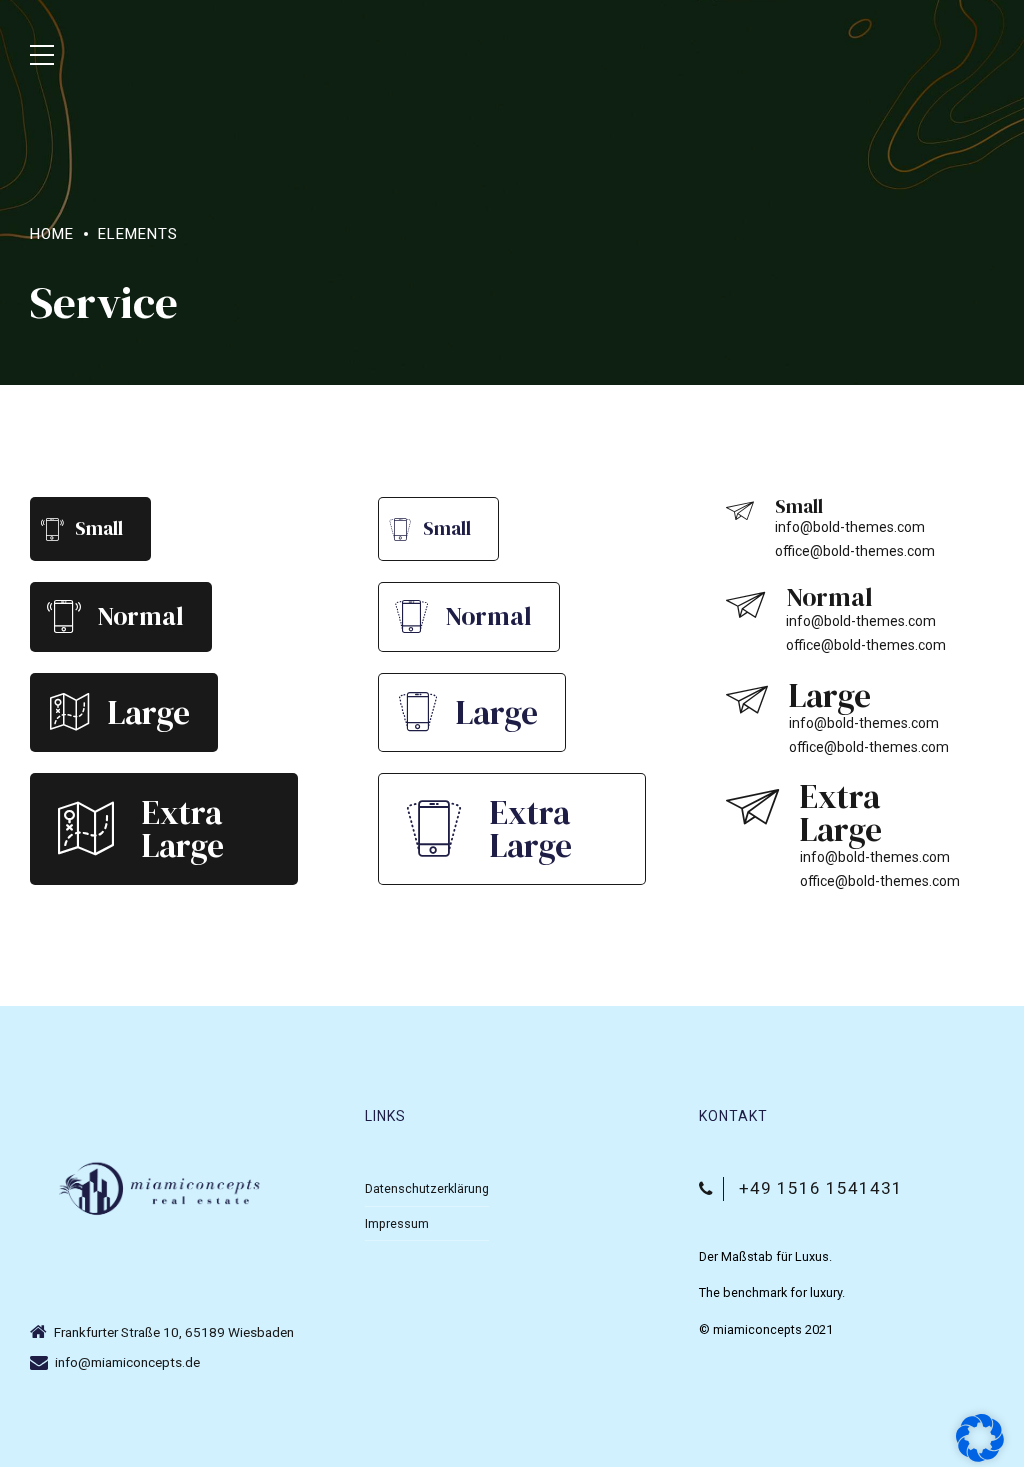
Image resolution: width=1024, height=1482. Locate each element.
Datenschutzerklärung (427, 1188)
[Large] (69, 712)
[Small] (52, 529)
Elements (138, 234)
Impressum (397, 1223)
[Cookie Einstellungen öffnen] (980, 1457)
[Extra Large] (86, 829)
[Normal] (63, 616)
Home (52, 234)
